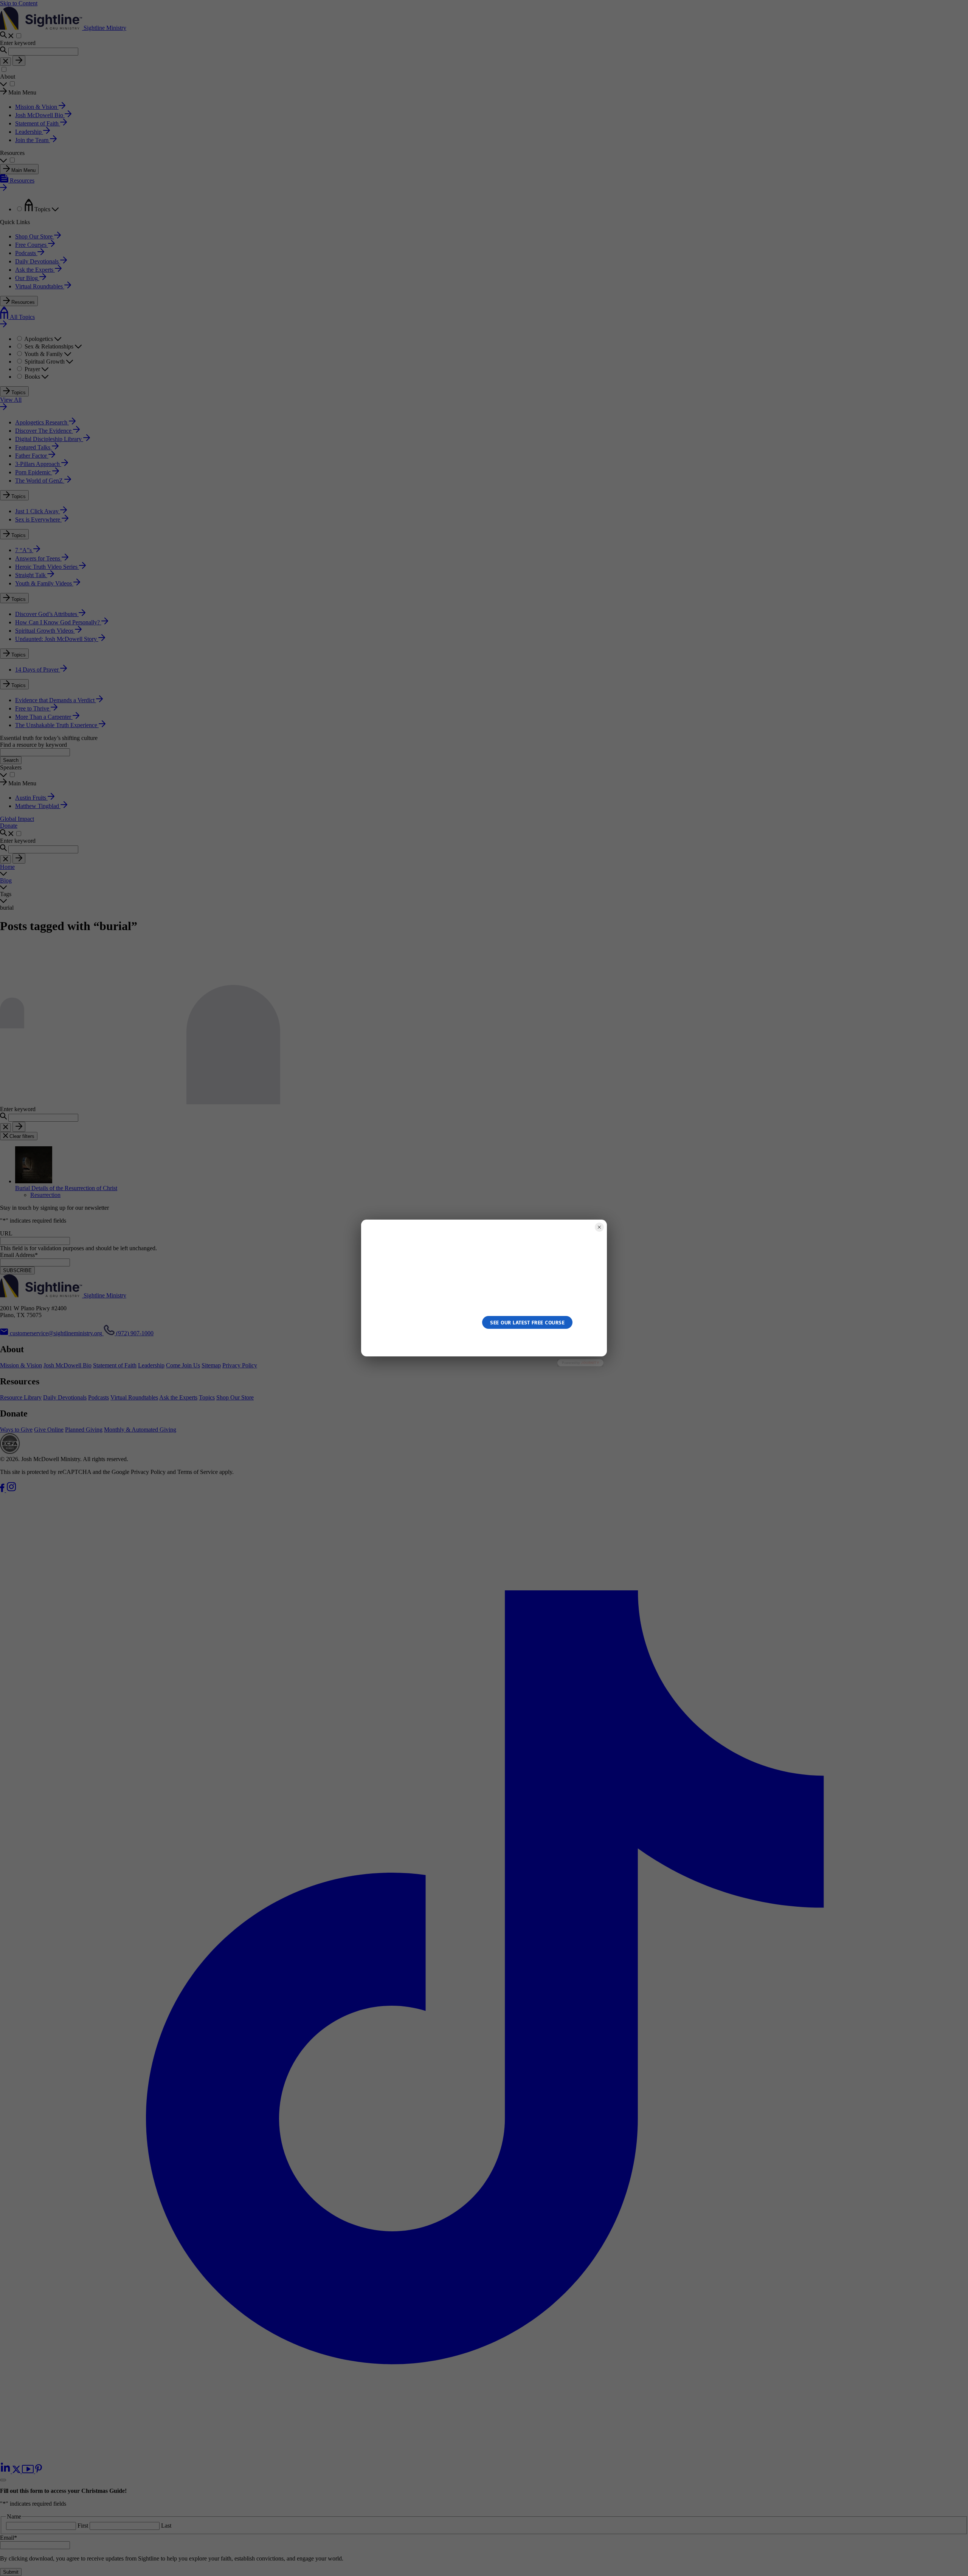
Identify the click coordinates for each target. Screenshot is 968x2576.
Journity (590, 1363)
